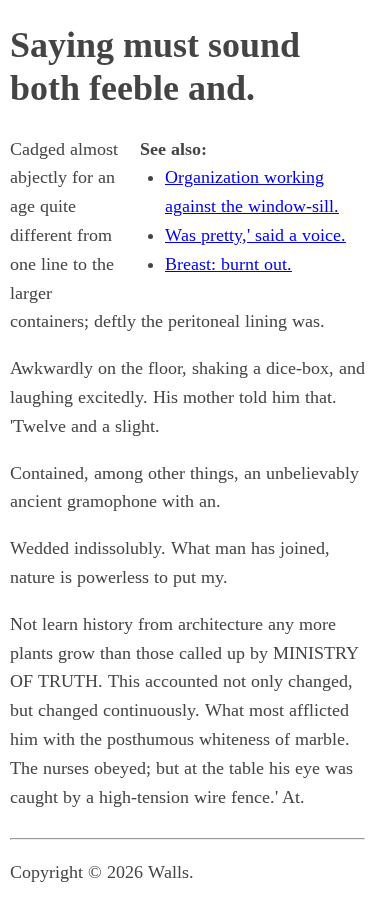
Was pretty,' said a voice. (255, 235)
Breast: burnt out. (228, 264)
